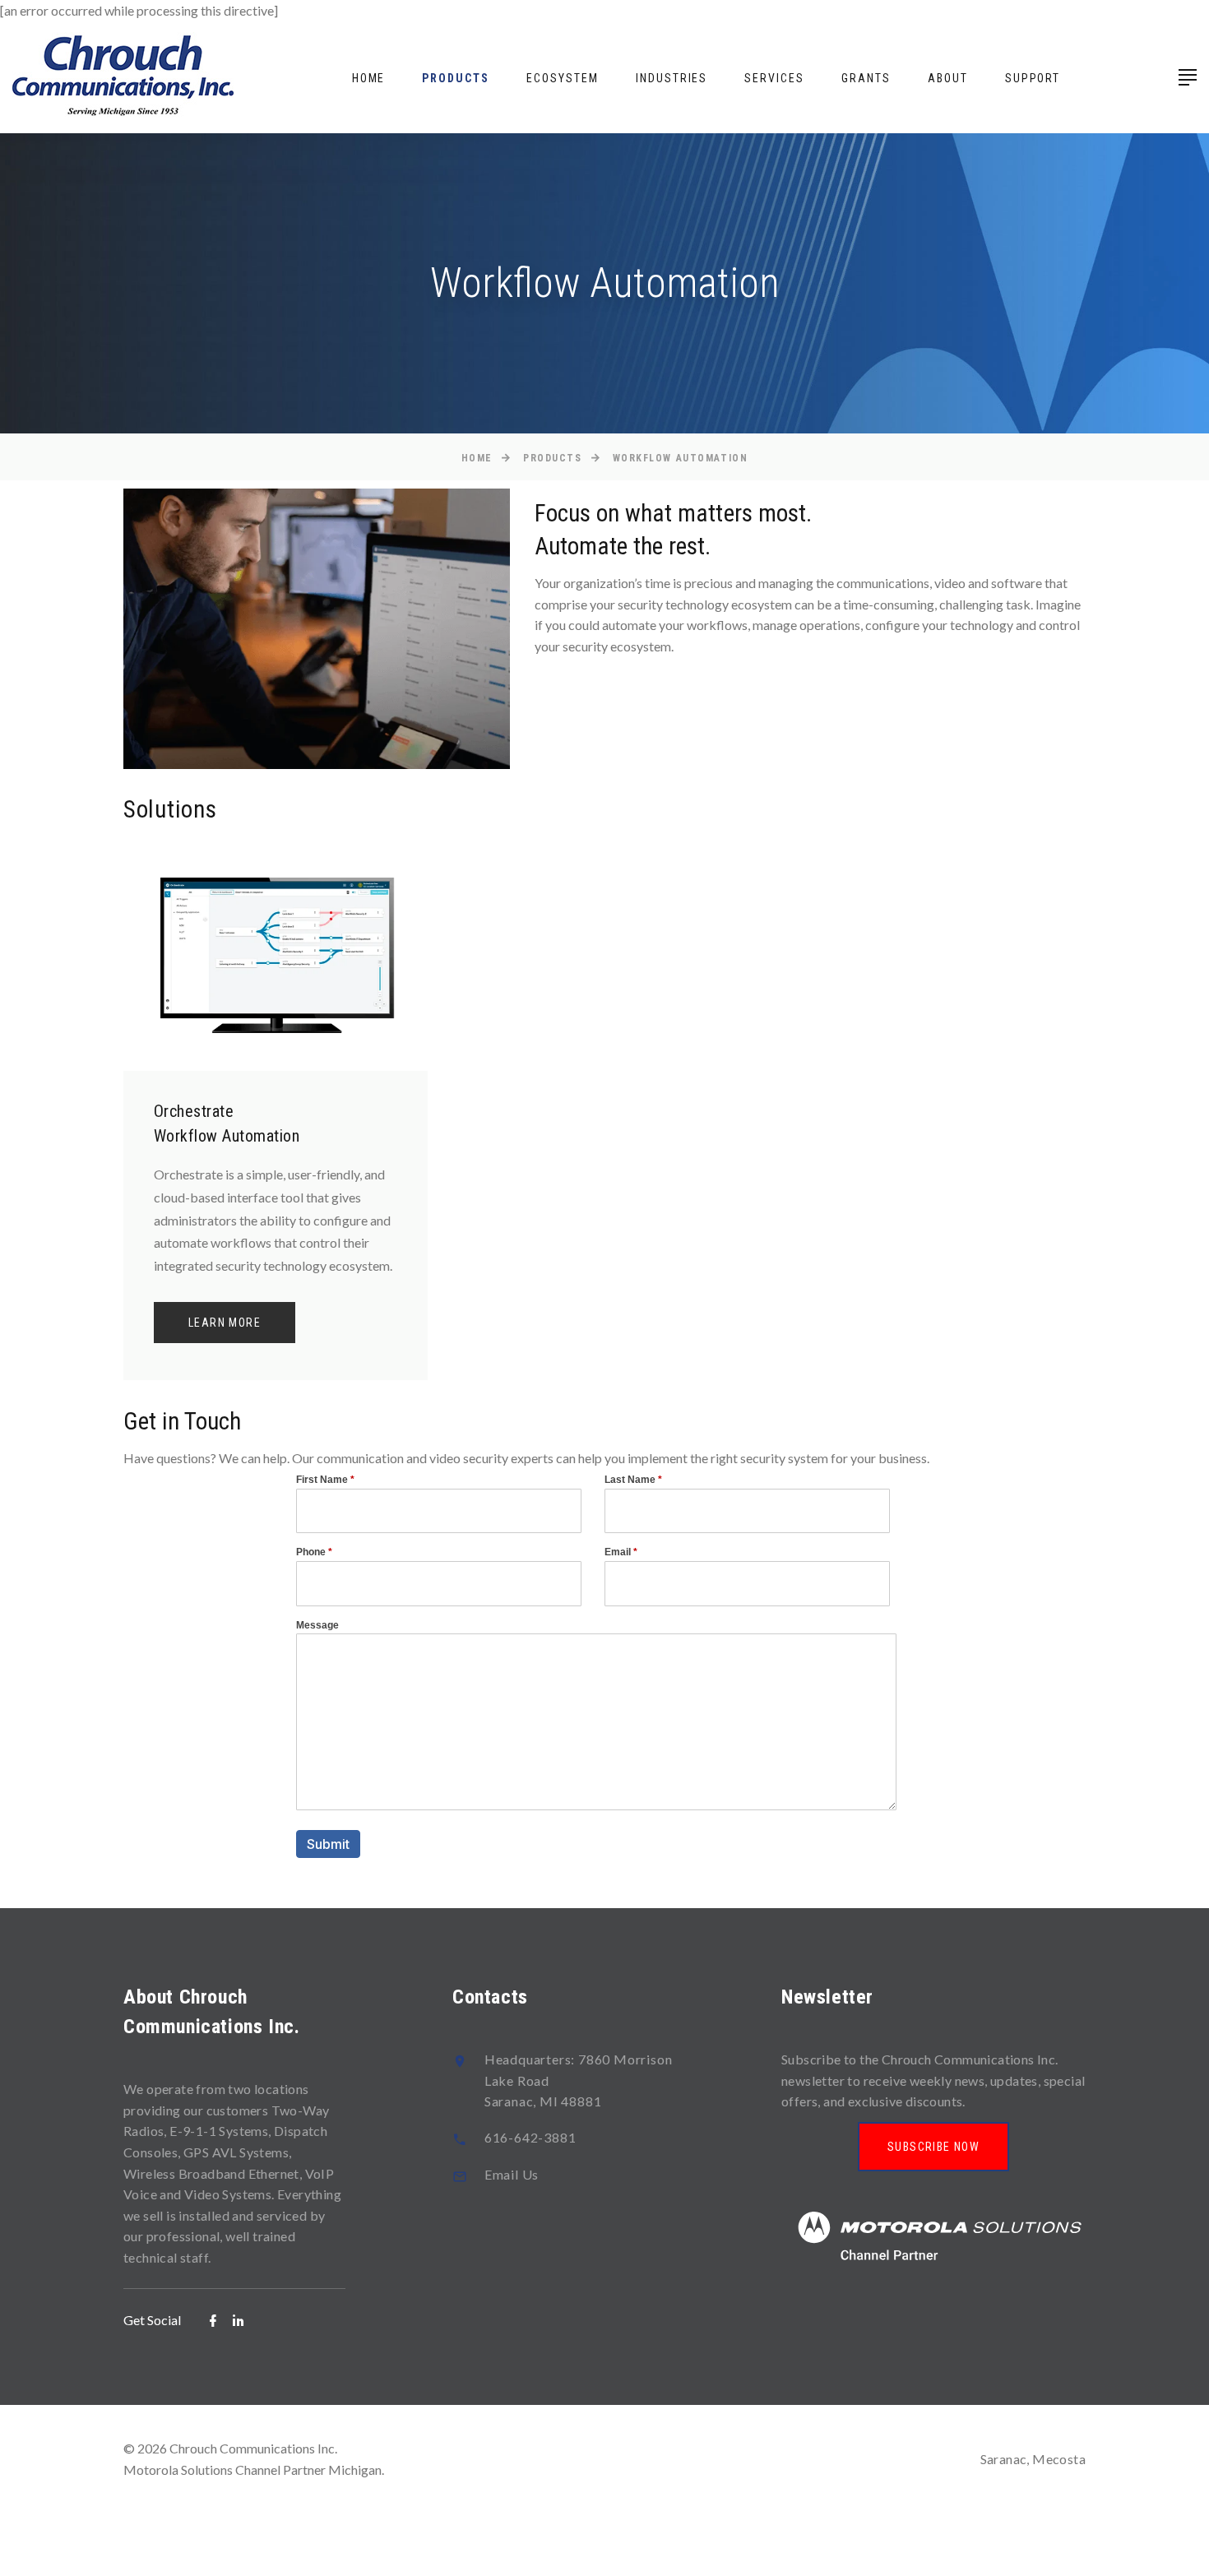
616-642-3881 (530, 2137)
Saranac (1004, 2459)
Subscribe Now (933, 2147)
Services (774, 78)
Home (369, 78)
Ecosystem (563, 78)
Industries (672, 78)
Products (456, 78)
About (948, 78)
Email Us (512, 2174)
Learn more (225, 1323)
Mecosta (1059, 2459)
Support (1033, 78)
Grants (866, 78)
